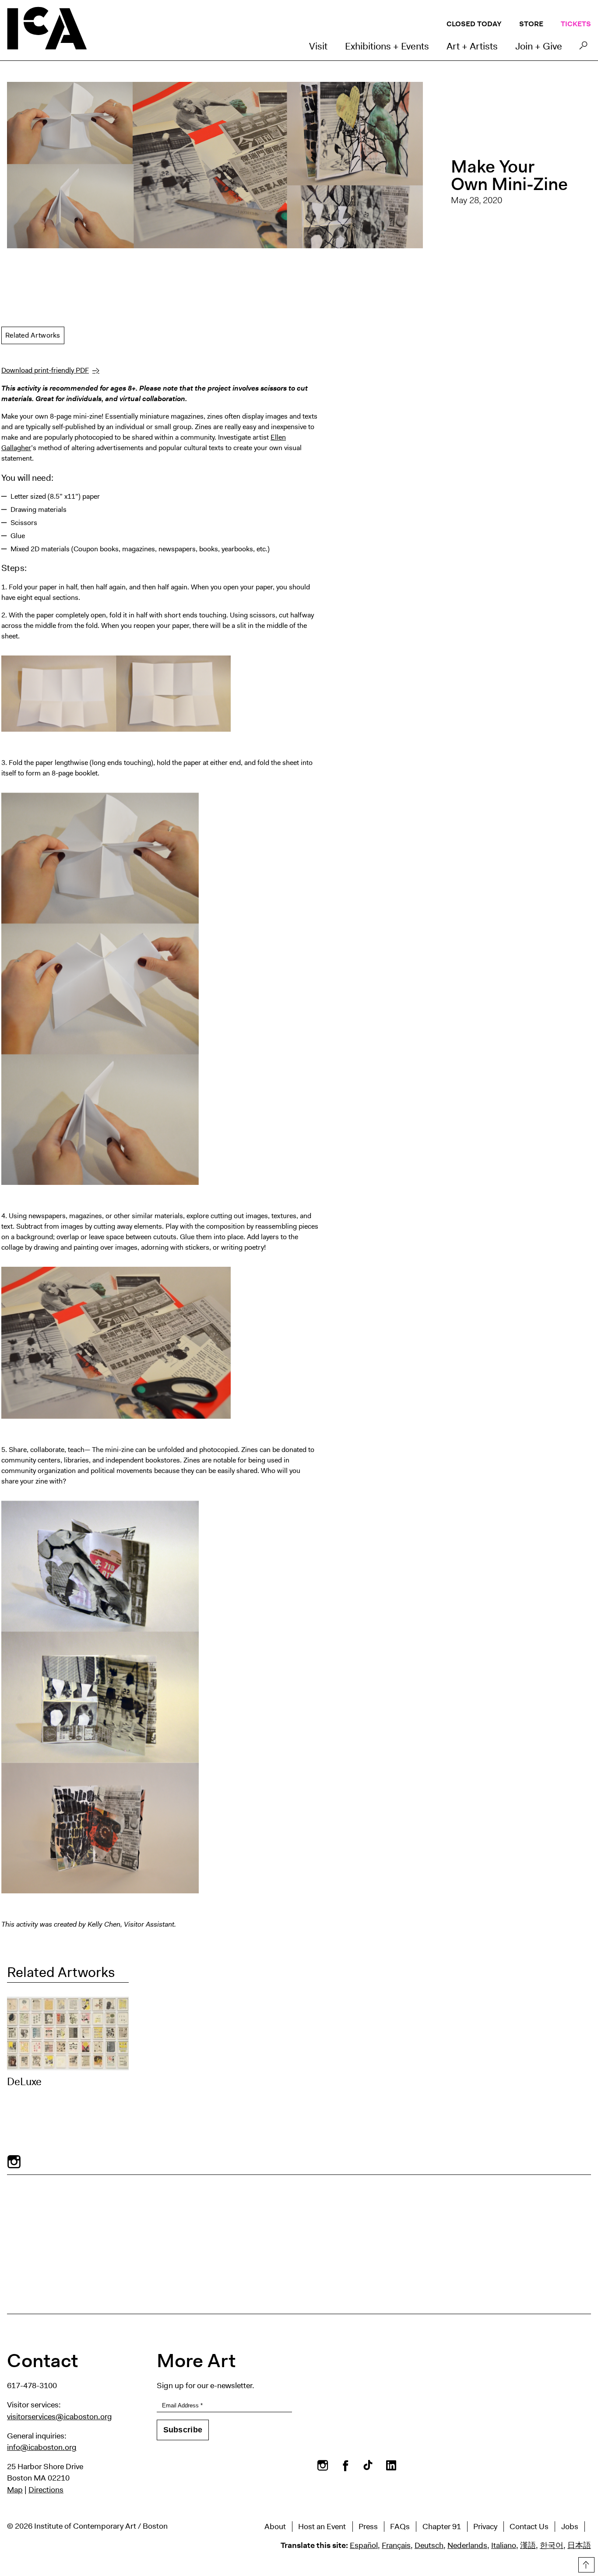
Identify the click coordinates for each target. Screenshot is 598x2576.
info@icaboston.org (42, 2447)
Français (396, 2545)
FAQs (400, 2527)
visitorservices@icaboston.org (60, 2417)
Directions (46, 2490)
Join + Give (539, 46)
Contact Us (529, 2527)
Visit (318, 46)
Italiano (504, 2545)
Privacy (485, 2527)
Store (531, 24)
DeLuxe (24, 2082)
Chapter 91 (442, 2527)
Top (585, 2563)
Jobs (570, 2527)
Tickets (576, 24)
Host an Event (322, 2527)
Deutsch (429, 2545)
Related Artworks (33, 335)
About (275, 2527)
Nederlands (467, 2545)
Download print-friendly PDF (45, 370)
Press (368, 2527)
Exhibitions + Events (387, 46)
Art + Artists (472, 46)
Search (583, 48)
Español (364, 2545)
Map (15, 2490)
